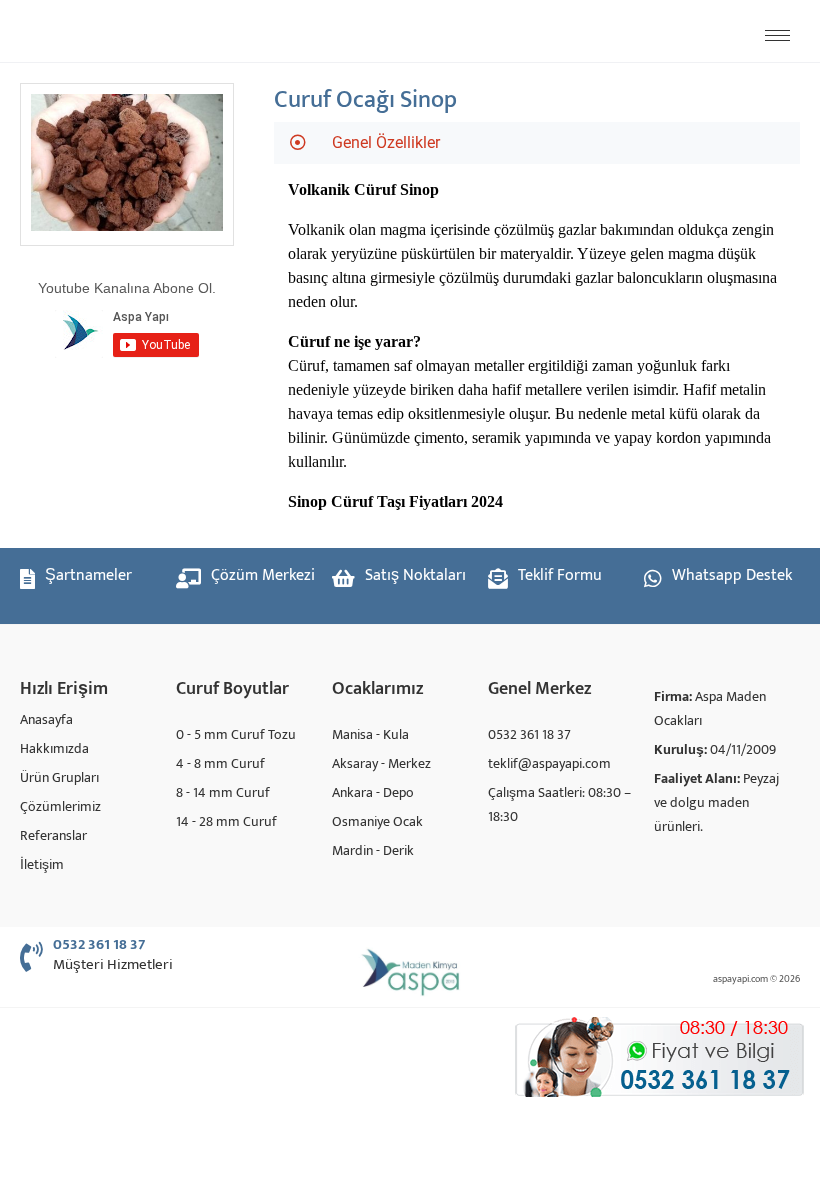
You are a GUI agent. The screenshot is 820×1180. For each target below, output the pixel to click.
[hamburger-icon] (777, 35)
